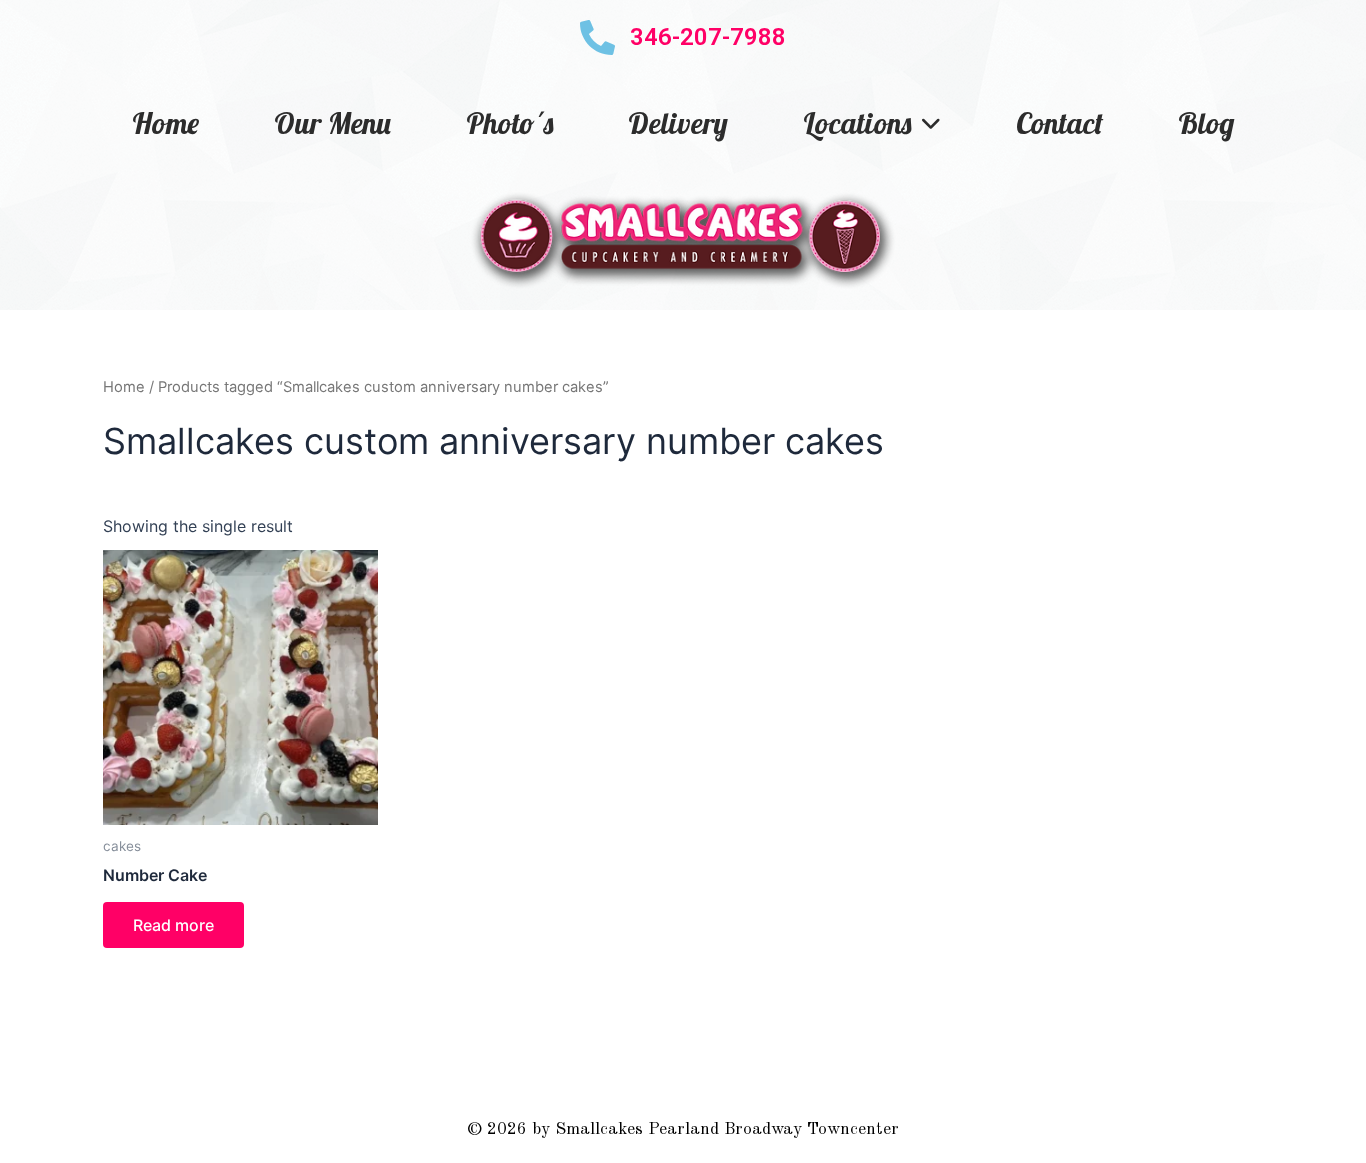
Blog (1206, 123)
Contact (1059, 123)
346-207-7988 (708, 37)
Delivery (678, 123)
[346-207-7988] (597, 37)
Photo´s (509, 123)
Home (165, 123)
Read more (173, 925)
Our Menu (332, 123)
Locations (857, 123)
